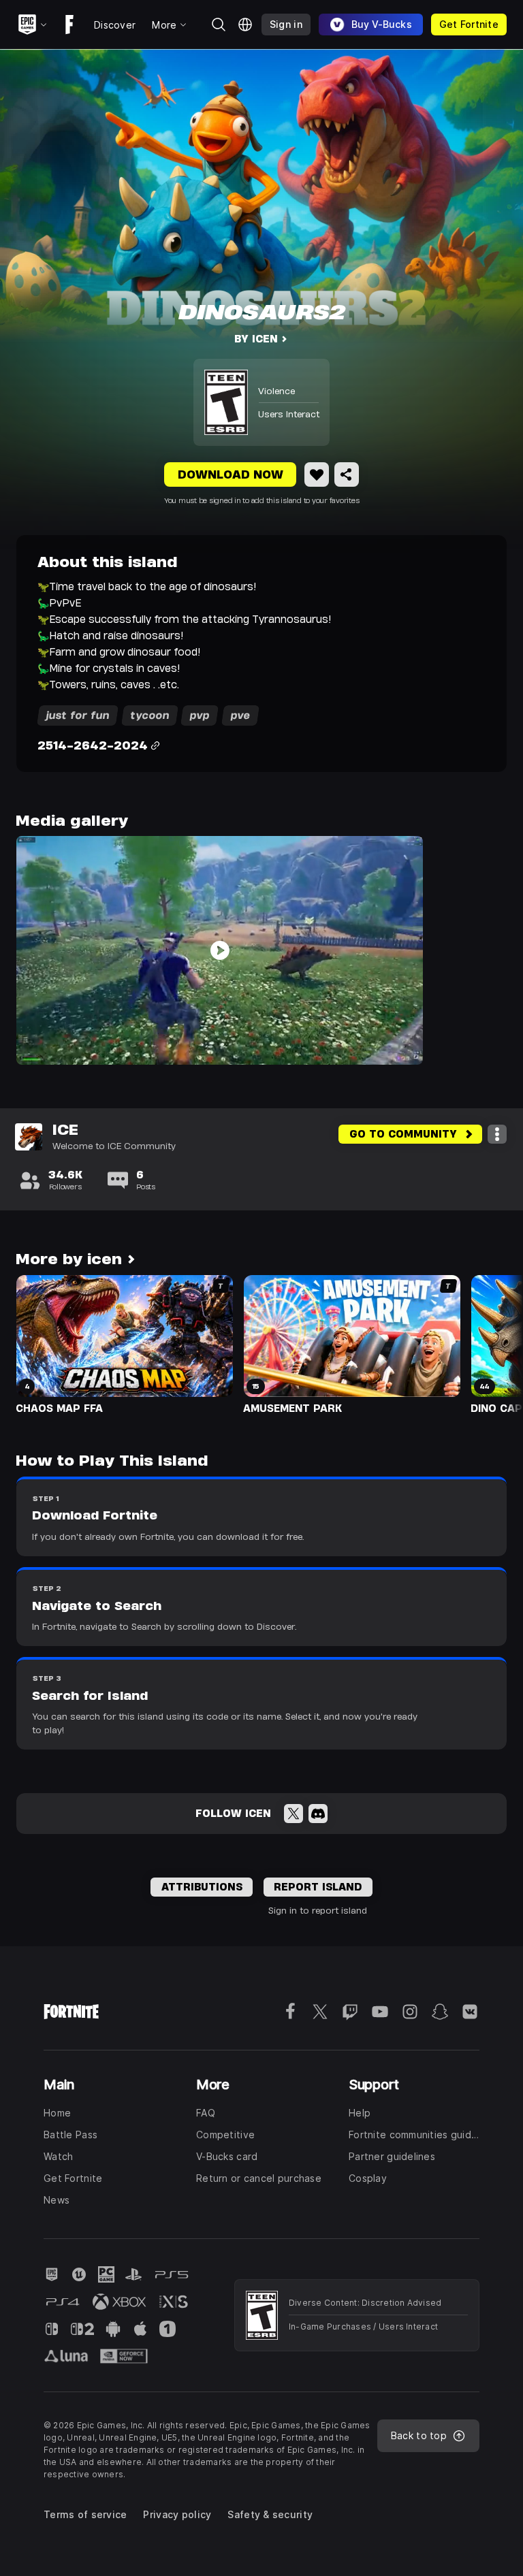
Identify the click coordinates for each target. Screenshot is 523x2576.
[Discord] (318, 1814)
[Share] (347, 474)
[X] (294, 1814)
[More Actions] (497, 1134)
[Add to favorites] (317, 474)
